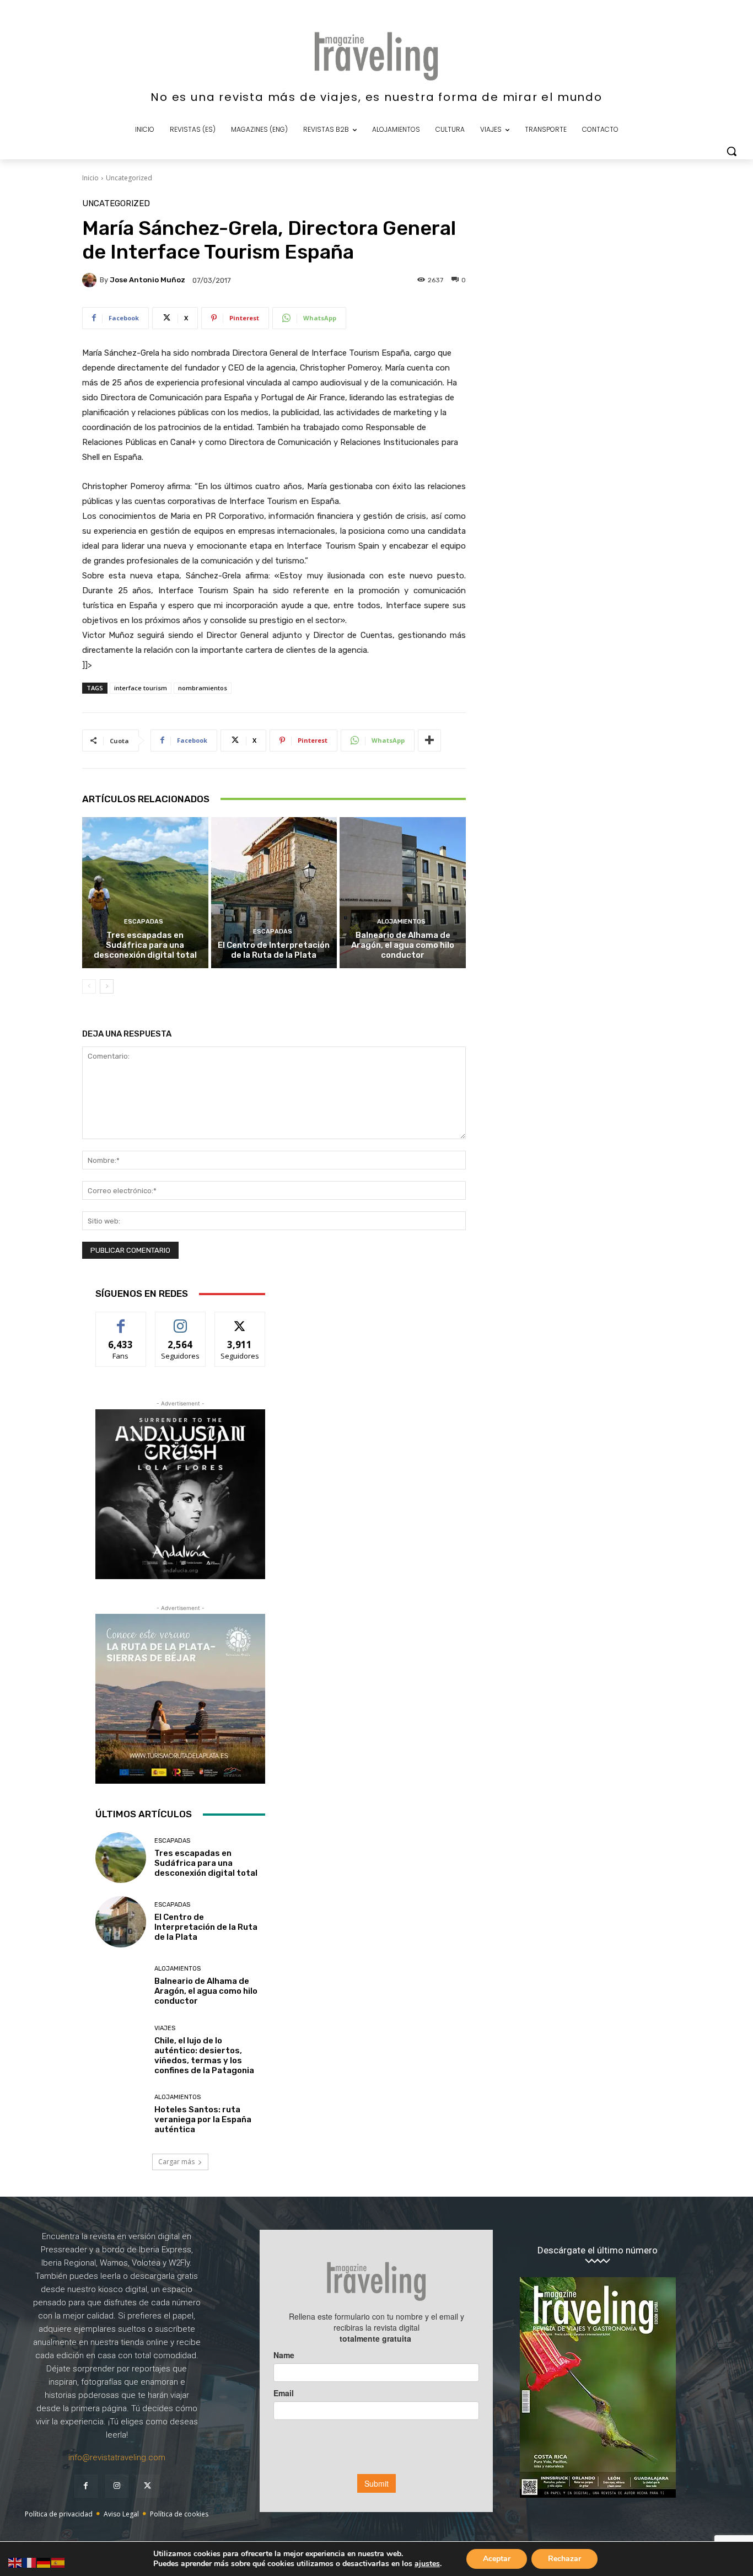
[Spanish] (58, 2562)
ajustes (427, 2564)
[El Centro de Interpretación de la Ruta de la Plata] (274, 893)
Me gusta (121, 1320)
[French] (30, 2562)
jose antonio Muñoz (147, 280)
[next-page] (107, 986)
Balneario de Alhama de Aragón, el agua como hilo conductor (403, 945)
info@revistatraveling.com (117, 2457)
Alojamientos (401, 922)
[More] (429, 740)
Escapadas (144, 922)
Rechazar (564, 2559)
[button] (732, 151)
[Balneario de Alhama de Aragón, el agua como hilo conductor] (403, 893)
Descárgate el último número (598, 2250)
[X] (148, 2486)
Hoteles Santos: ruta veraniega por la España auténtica (203, 2119)
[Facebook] (86, 2486)
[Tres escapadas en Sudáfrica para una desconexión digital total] (145, 893)
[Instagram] (117, 2486)
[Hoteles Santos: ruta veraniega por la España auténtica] (121, 2115)
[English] (15, 2562)
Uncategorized (129, 178)
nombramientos (203, 688)
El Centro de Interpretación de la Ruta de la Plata (274, 950)
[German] (44, 2562)
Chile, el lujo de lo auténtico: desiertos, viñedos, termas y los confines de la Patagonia (204, 2056)
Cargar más (176, 2162)
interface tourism (141, 688)
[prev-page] (89, 986)
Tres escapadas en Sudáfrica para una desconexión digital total (145, 945)
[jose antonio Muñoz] (91, 280)
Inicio (90, 178)
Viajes (165, 2028)
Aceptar (497, 2559)
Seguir (181, 1320)
